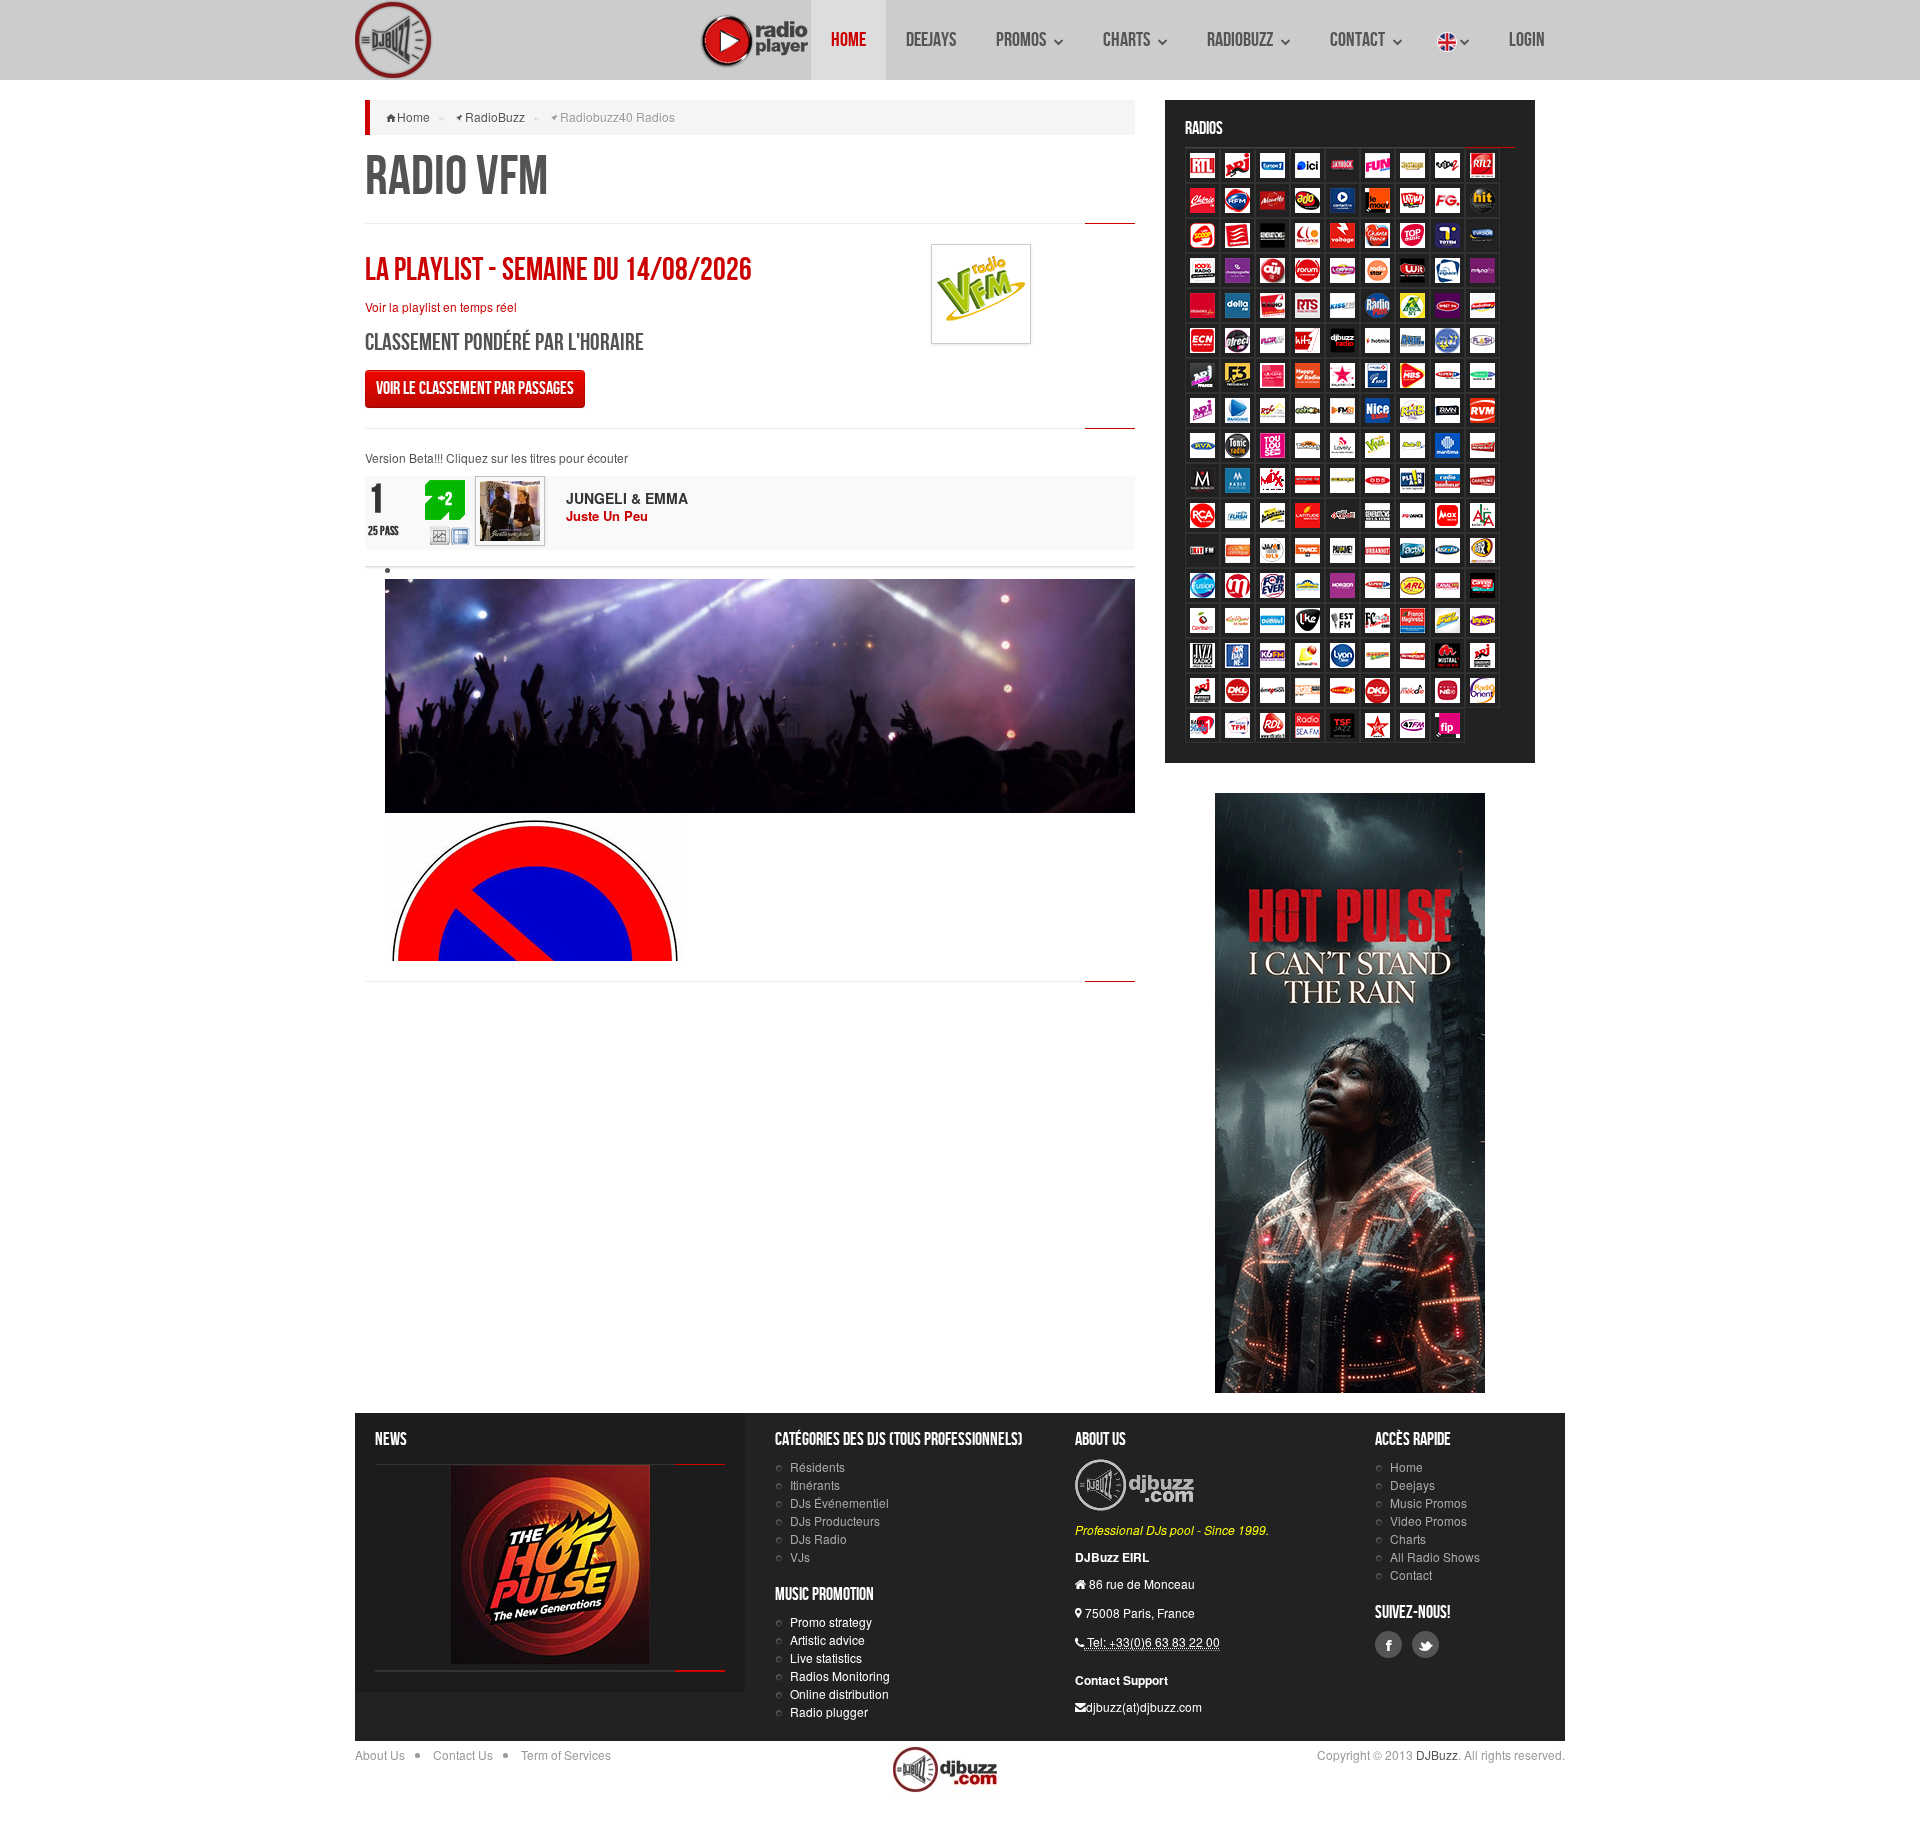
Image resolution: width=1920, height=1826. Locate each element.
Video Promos (1428, 1520)
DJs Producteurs (835, 1520)
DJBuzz (395, 40)
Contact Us (463, 1754)
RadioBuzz (1241, 40)
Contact (1359, 40)
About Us (380, 1754)
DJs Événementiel (839, 1502)
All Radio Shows (1435, 1556)
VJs (800, 1556)
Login (1527, 40)
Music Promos (1428, 1502)
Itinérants (815, 1484)
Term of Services (566, 1754)
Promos (1022, 40)
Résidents (817, 1466)
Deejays (931, 40)
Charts (1128, 40)
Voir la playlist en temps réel (441, 306)
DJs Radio (818, 1538)
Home (848, 40)
